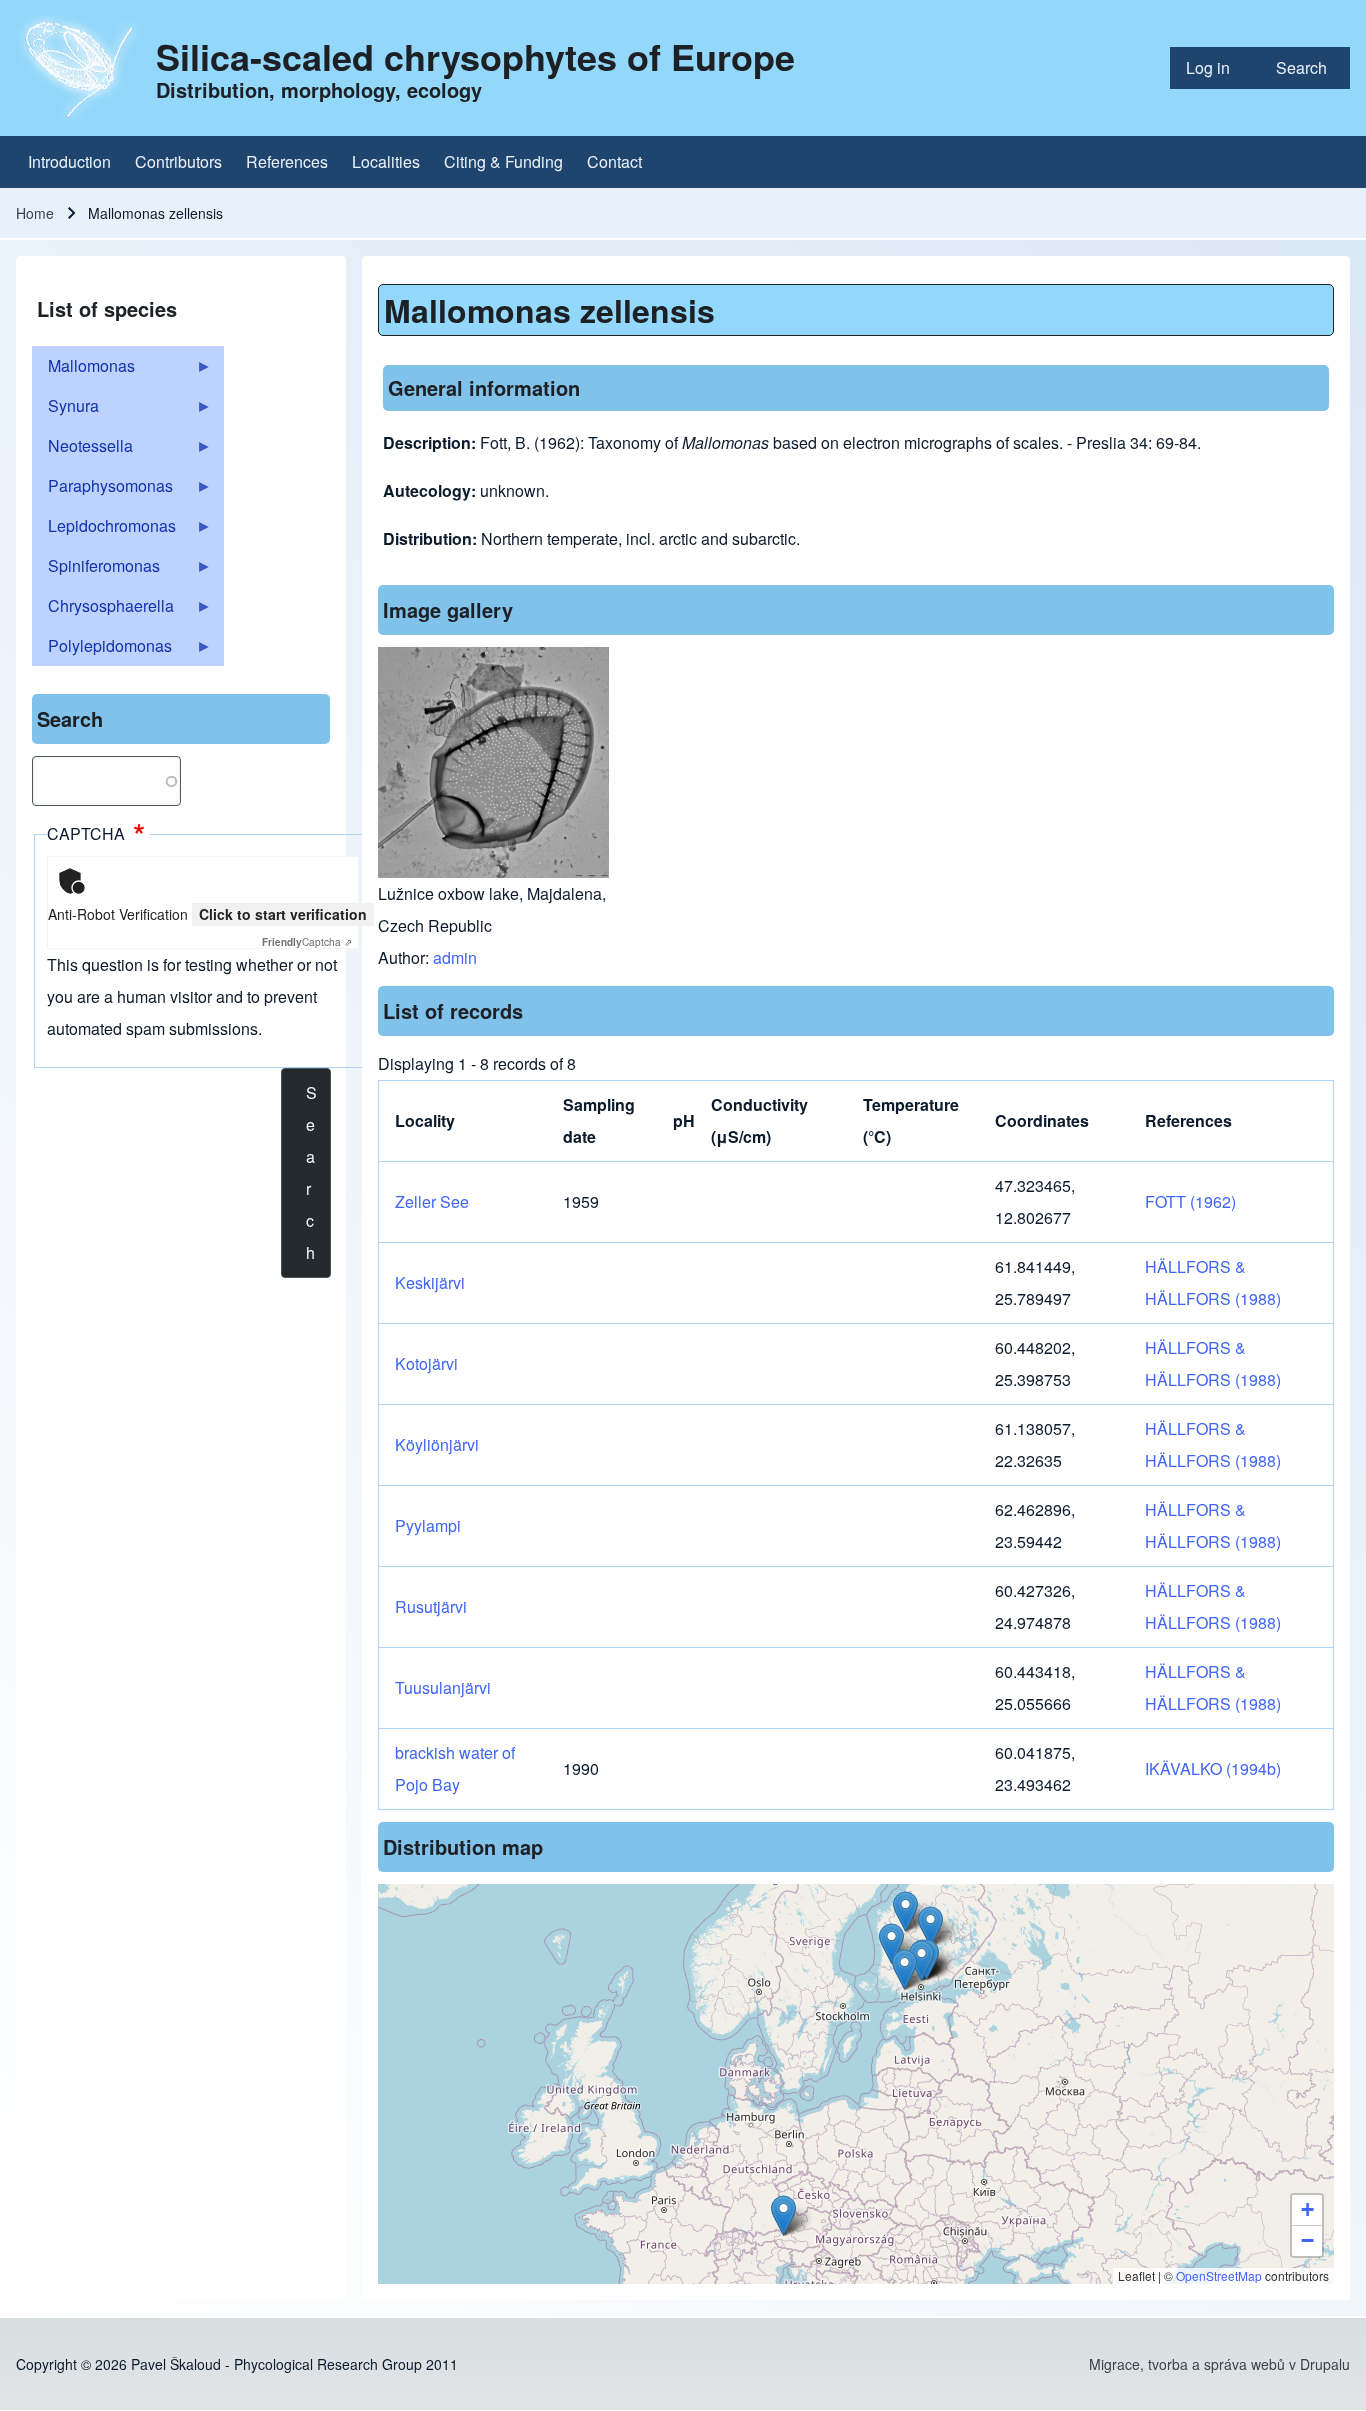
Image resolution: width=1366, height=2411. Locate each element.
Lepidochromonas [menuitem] (104, 530)
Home (35, 213)
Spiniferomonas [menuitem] (96, 570)
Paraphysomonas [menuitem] (102, 490)
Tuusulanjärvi (443, 1687)
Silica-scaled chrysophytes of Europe (475, 56)
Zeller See (432, 1201)
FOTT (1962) (1190, 1201)
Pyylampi (428, 1525)
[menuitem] (1215, 68)
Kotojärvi (426, 1363)
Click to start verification (283, 914)
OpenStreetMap (1219, 2275)
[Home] (80, 68)
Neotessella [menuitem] (82, 450)
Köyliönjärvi (437, 1444)
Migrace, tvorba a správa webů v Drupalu (1219, 2364)
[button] (904, 1969)
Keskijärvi (430, 1282)
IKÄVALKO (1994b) (1213, 1768)
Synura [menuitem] (65, 410)
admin (455, 957)
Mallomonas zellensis (549, 310)
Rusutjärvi (431, 1606)
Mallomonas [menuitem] (83, 370)
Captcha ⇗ (307, 942)
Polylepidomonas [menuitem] (102, 650)
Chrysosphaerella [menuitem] (103, 610)
